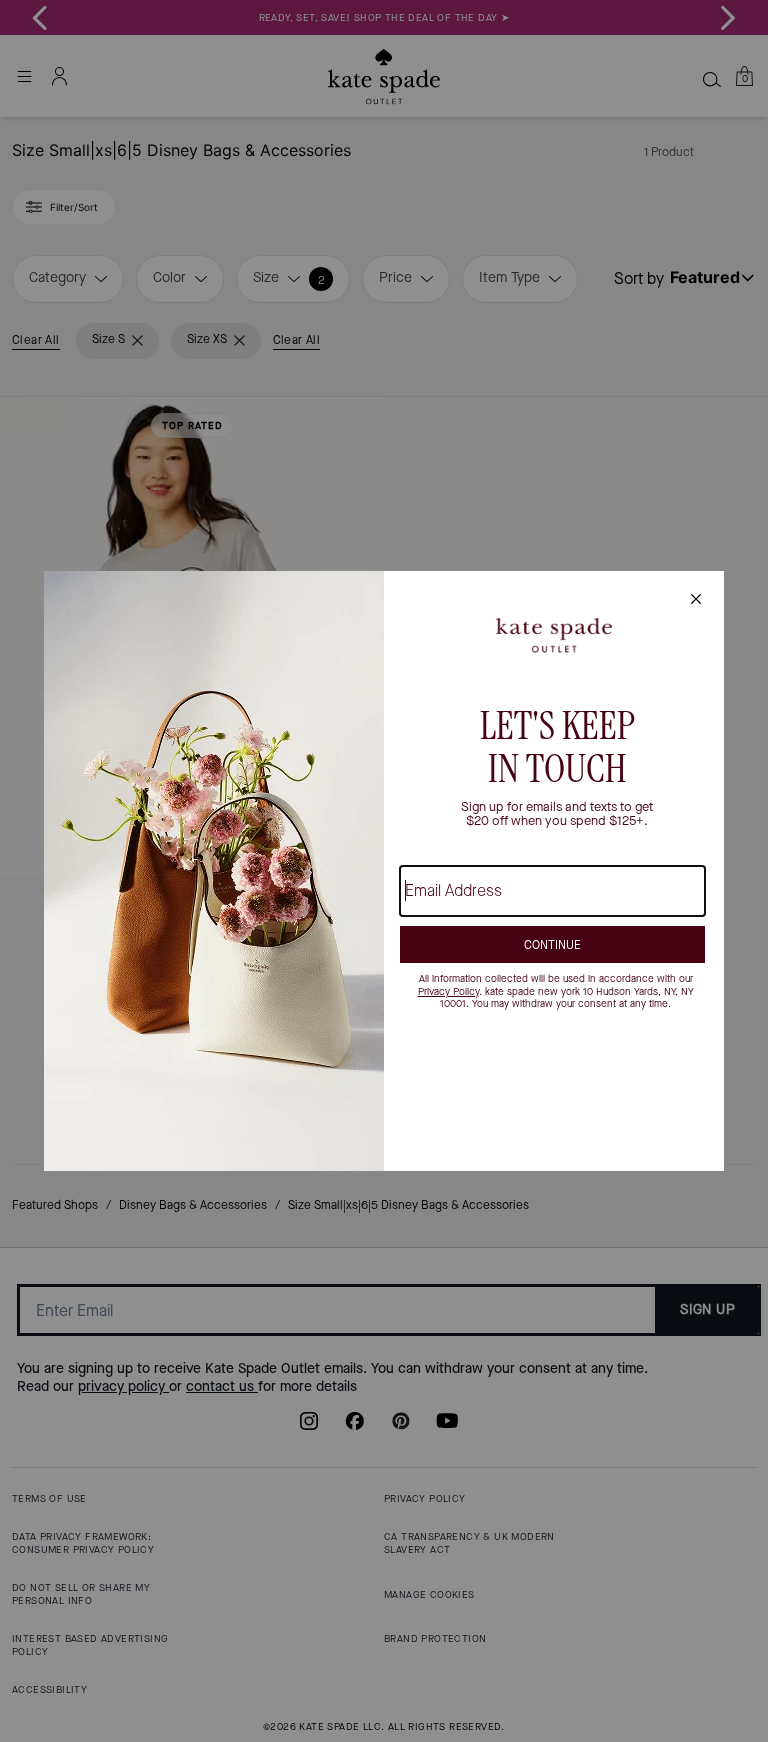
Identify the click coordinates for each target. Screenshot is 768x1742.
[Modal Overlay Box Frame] (384, 871)
